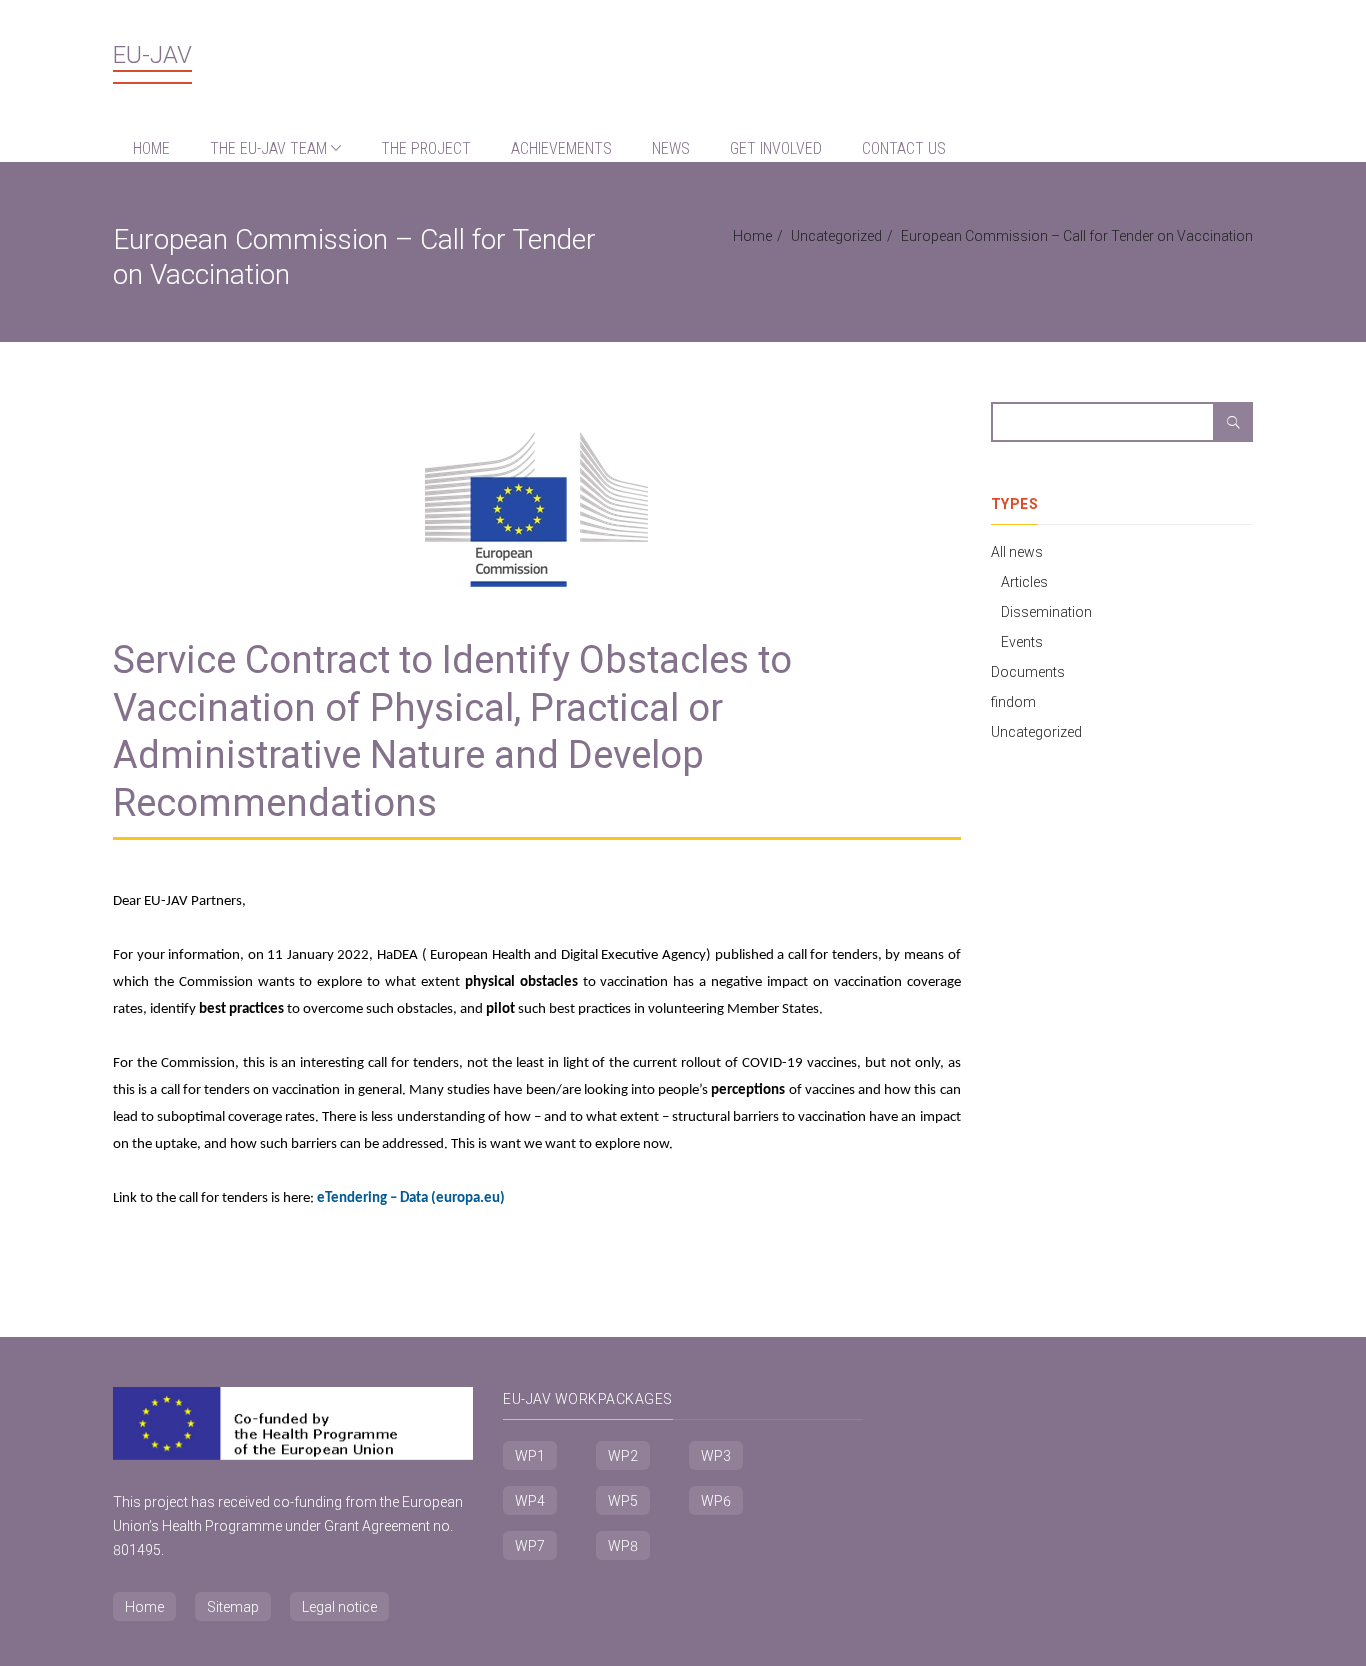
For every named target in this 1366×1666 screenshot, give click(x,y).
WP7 (530, 1546)
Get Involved (776, 148)
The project (426, 148)
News (671, 148)
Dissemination (1046, 612)
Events (1022, 642)
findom (1013, 702)
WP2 (623, 1456)
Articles (1024, 582)
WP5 (623, 1501)
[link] (411, 1198)
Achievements (561, 148)
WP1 (530, 1456)
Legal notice (339, 1607)
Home (151, 148)
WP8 (623, 1546)
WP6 (716, 1501)
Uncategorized (836, 236)
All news (1017, 552)
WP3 (716, 1456)
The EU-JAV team (270, 148)
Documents (1028, 672)
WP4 (530, 1501)
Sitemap (233, 1607)
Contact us (904, 148)
